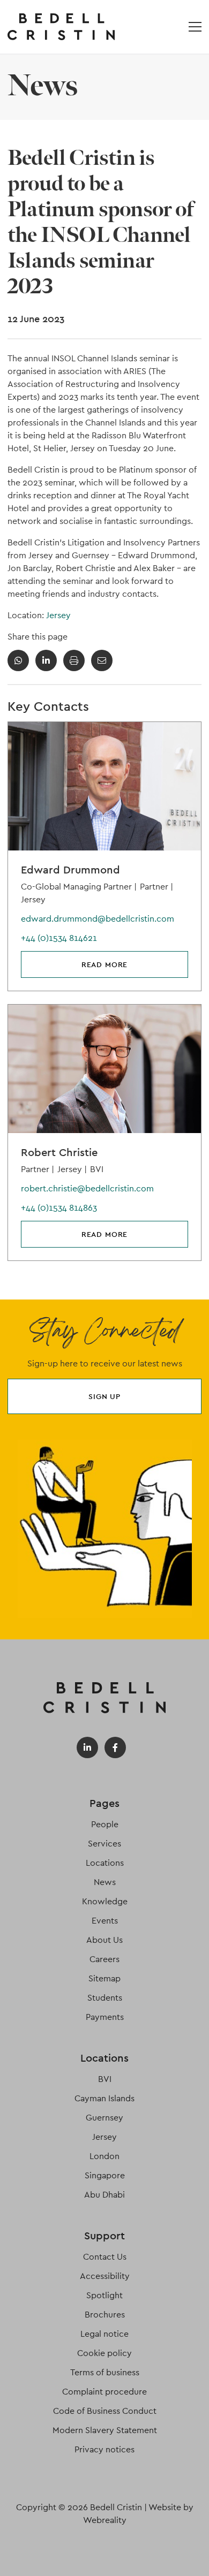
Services (104, 1844)
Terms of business (105, 2372)
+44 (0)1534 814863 (59, 1208)
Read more (105, 964)
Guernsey (104, 2118)
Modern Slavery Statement (105, 2430)
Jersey (58, 615)
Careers (104, 1959)
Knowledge (105, 1901)
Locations (105, 1863)
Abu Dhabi (104, 2195)
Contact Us (105, 2257)
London (104, 2156)
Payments (105, 2017)
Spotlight (104, 2295)
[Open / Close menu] (195, 27)
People (105, 1824)
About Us (104, 1940)
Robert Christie (59, 1152)
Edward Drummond (70, 870)
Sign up (104, 1396)
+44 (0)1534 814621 (59, 938)
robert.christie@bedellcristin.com (87, 1188)
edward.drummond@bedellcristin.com (98, 919)
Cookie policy (104, 2353)
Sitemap (104, 1978)
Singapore (105, 2175)
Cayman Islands (104, 2098)
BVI (105, 2079)
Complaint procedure (104, 2392)
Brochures (105, 2315)
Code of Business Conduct (105, 2411)
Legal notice (104, 2334)
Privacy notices (104, 2449)
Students (105, 1998)
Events (105, 1921)
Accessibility (105, 2276)
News (105, 1882)
